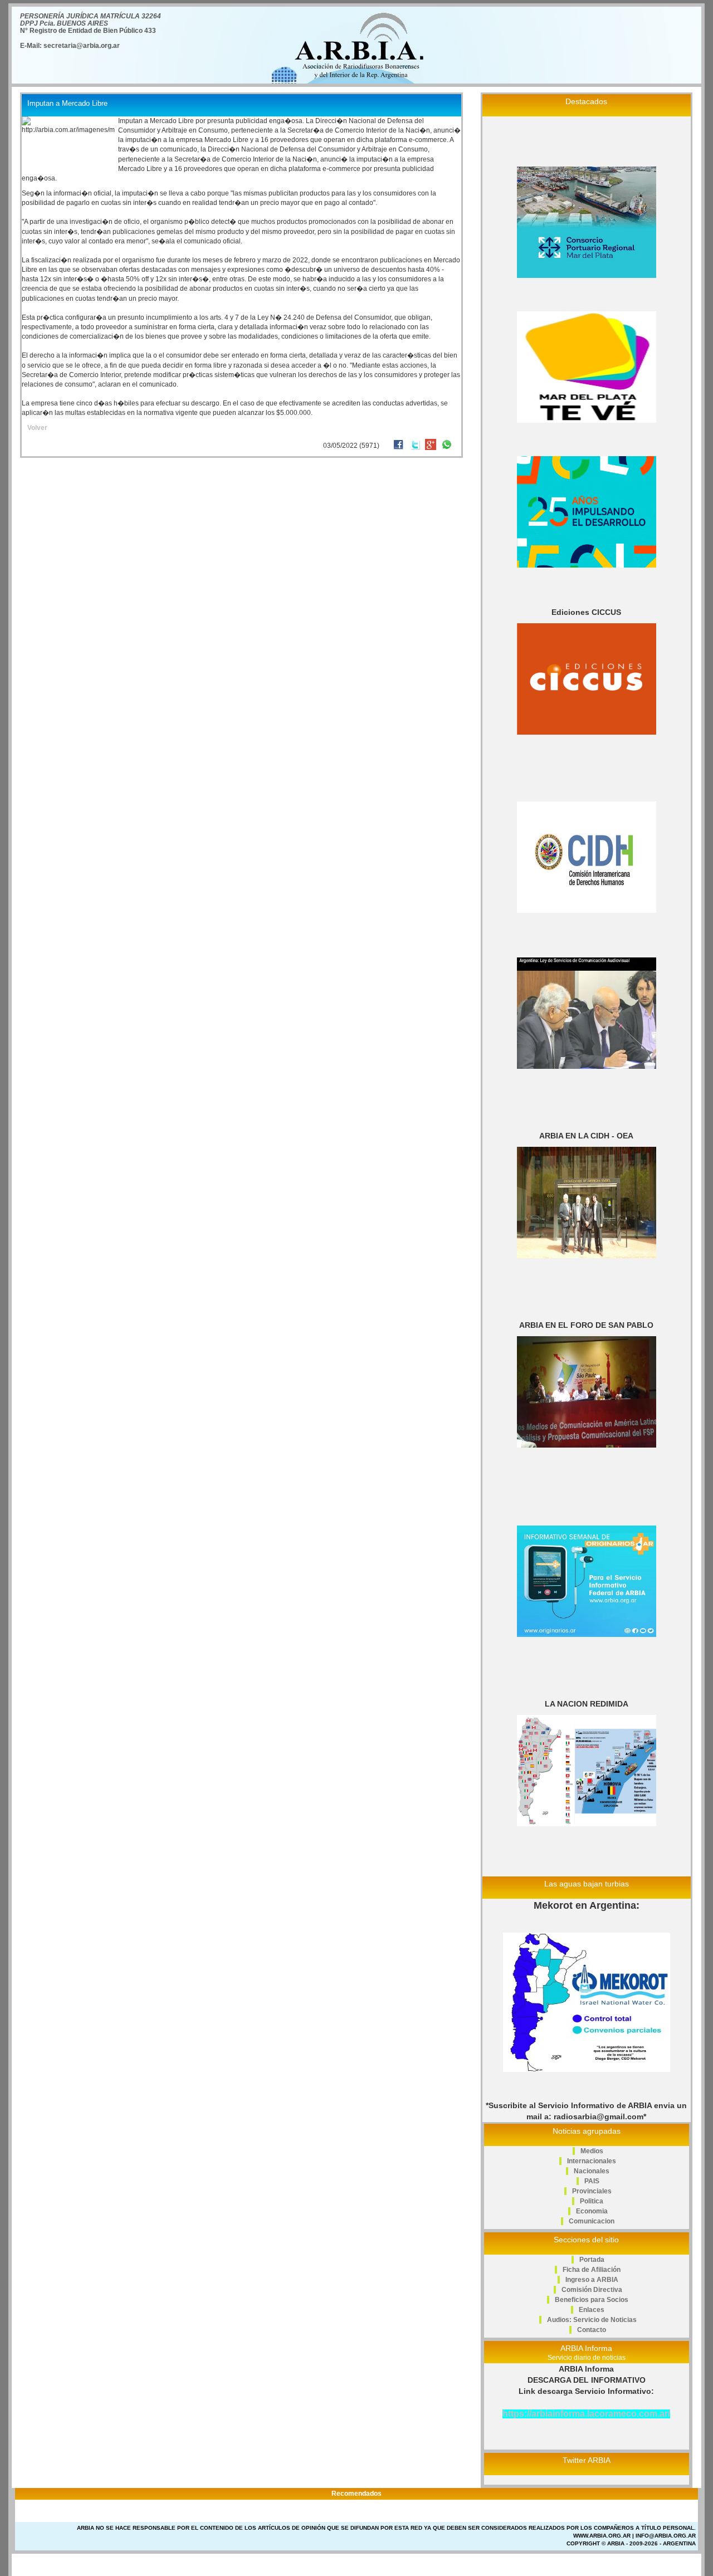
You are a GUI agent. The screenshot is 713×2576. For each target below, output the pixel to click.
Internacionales (592, 2161)
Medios (592, 2151)
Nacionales (592, 2171)
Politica (592, 2201)
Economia (592, 2211)
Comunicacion (592, 2221)
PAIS (592, 2181)
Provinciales (592, 2191)
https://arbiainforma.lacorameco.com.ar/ (586, 2414)
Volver (37, 428)
